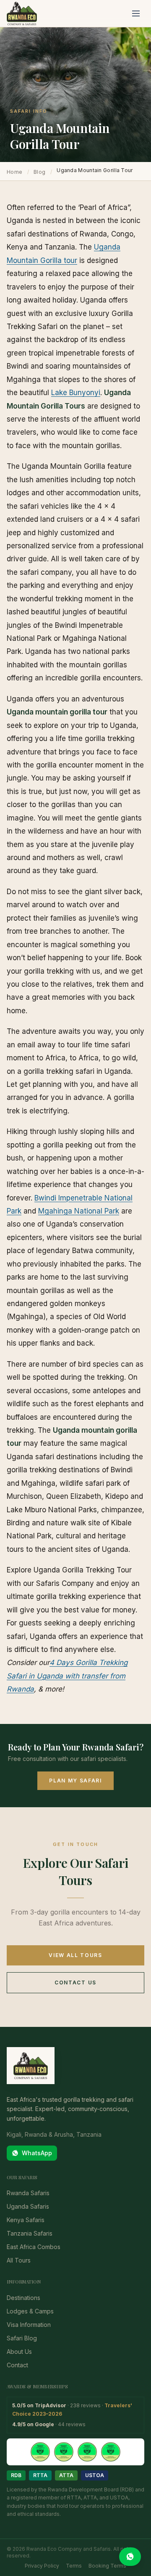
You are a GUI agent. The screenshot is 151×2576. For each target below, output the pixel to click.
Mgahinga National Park (79, 1211)
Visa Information (29, 2325)
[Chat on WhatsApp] (130, 2557)
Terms (74, 2566)
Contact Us (75, 1982)
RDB (16, 2475)
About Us (19, 2352)
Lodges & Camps (30, 2311)
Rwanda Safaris (28, 2193)
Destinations (23, 2298)
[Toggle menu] (136, 13)
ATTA (66, 2475)
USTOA (95, 2475)
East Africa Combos (34, 2247)
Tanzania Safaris (30, 2233)
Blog (39, 172)
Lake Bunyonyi (76, 393)
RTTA (40, 2475)
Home (14, 172)
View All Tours (75, 1955)
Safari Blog (22, 2338)
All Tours (19, 2260)
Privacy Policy (42, 2566)
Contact (17, 2365)
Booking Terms (107, 2566)
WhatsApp (37, 2153)
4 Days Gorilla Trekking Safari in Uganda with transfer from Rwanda (67, 1676)
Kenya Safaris (26, 2220)
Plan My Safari (75, 1781)
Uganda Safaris (28, 2206)
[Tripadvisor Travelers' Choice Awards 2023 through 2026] (75, 2452)
